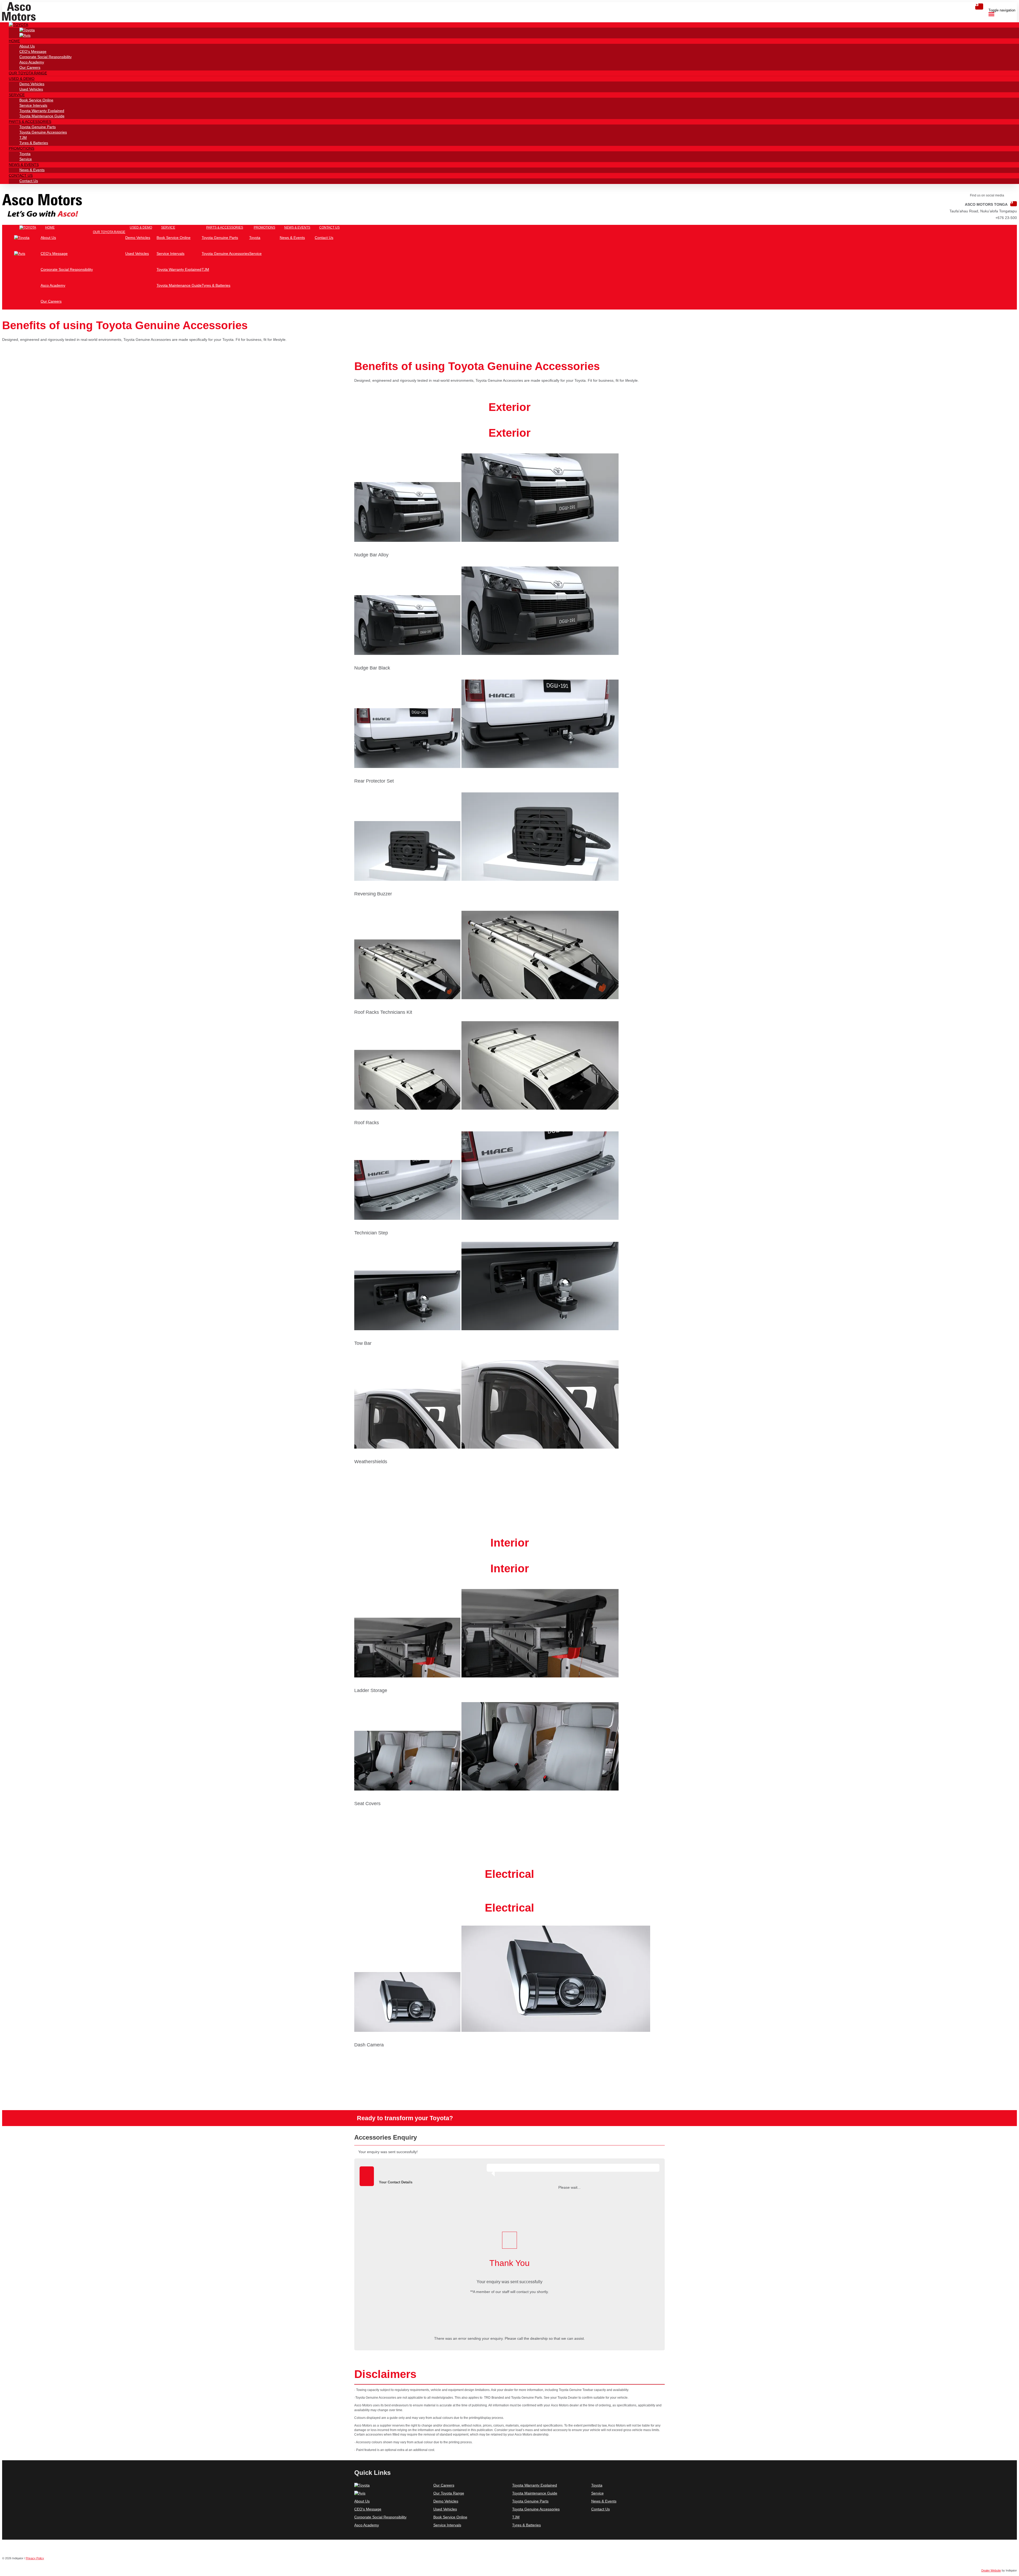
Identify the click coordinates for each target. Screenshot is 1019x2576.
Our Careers (444, 2485)
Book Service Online (450, 2517)
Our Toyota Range (449, 2493)
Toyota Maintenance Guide (535, 2493)
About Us (362, 2501)
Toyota (597, 2485)
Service (597, 2493)
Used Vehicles (445, 2509)
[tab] (509, 2140)
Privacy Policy (35, 2558)
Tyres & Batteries (526, 2525)
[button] (18, 25)
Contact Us (601, 2509)
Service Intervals (447, 2525)
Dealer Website (991, 2570)
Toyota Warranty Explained (535, 2485)
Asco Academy (367, 2525)
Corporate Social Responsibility (380, 2517)
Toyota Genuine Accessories (536, 2509)
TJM (516, 2517)
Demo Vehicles (446, 2501)
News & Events (604, 2501)
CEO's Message (368, 2509)
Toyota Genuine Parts (530, 2501)
